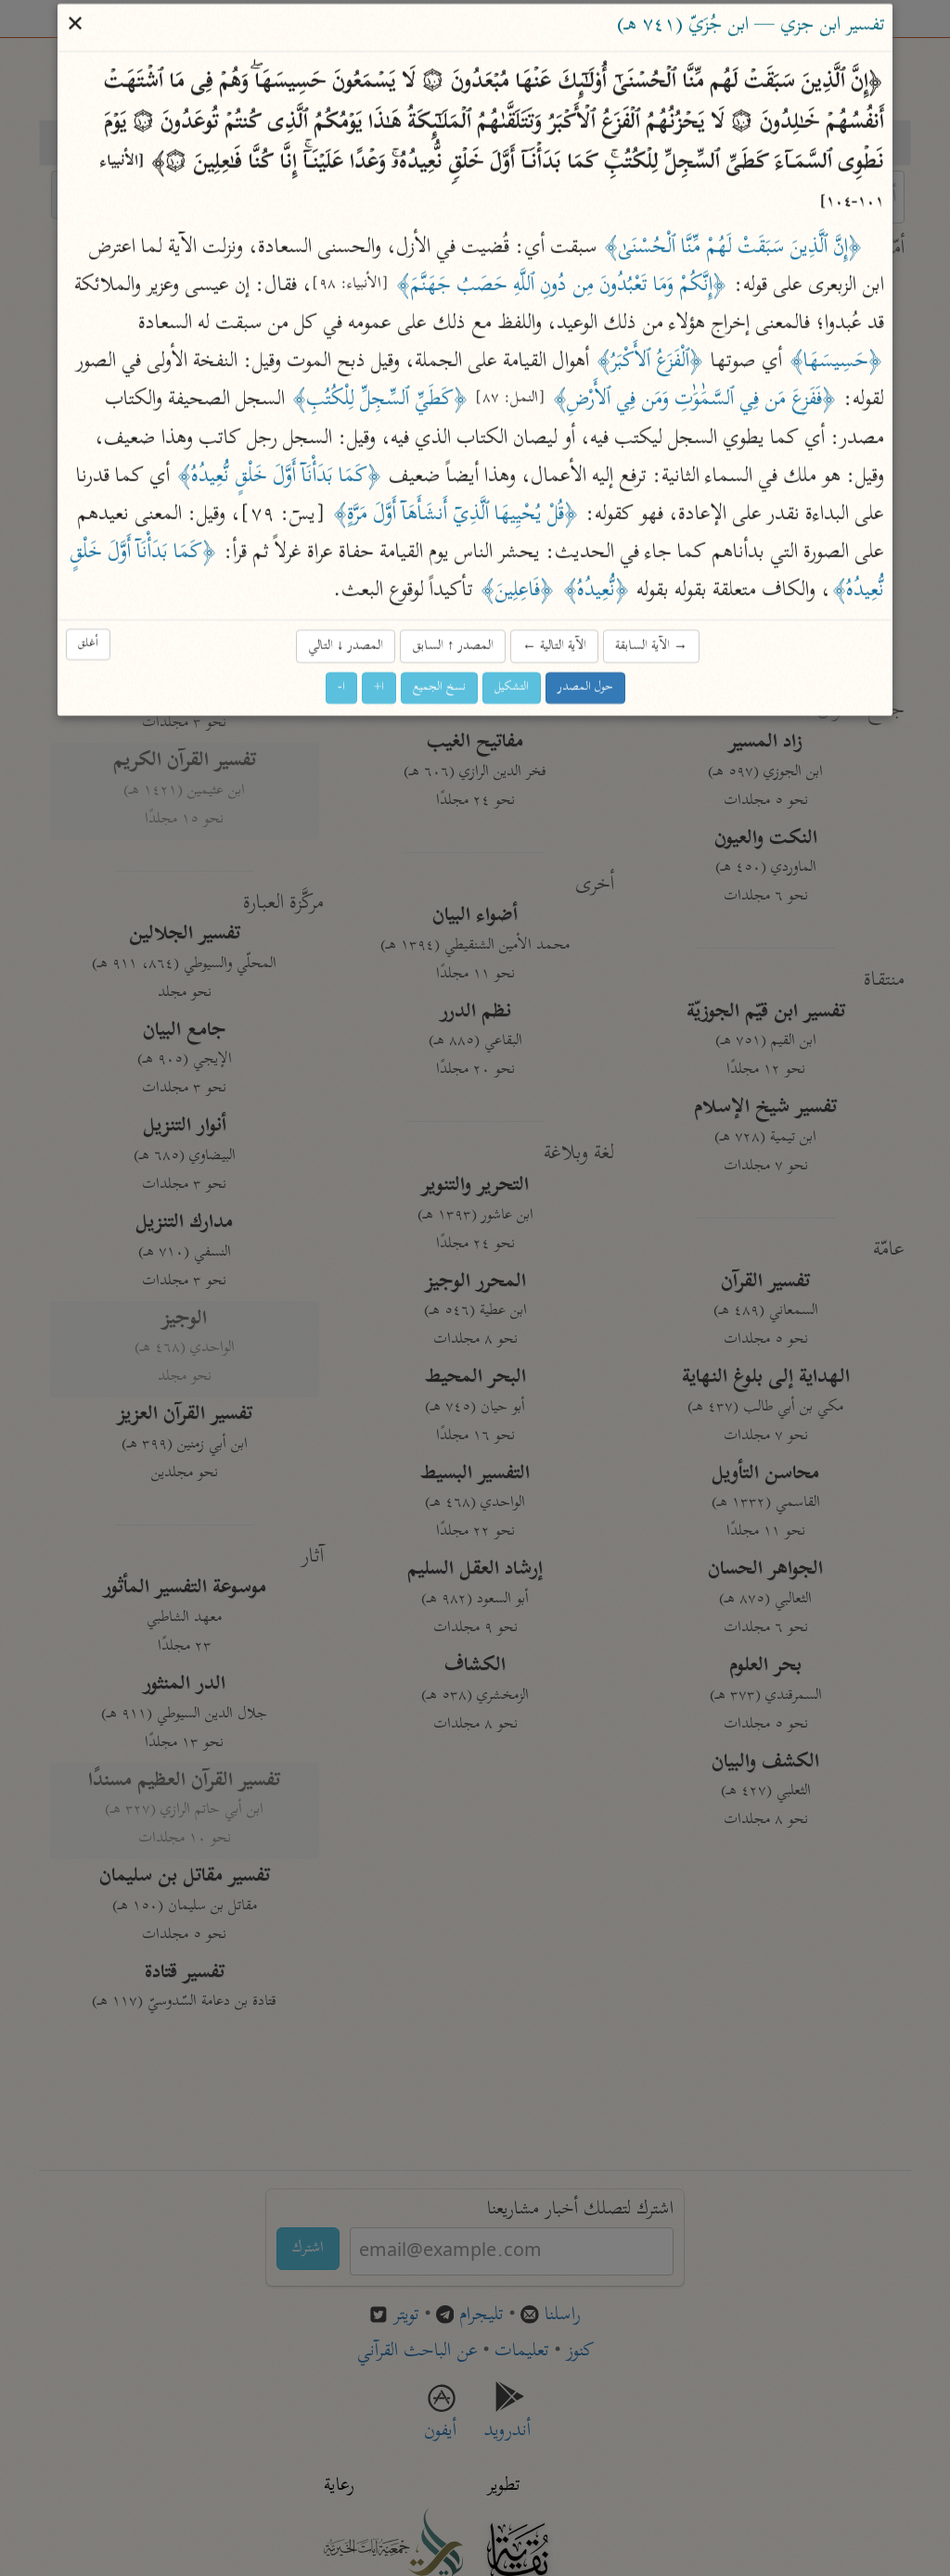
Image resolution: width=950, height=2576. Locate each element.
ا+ (379, 688)
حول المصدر (585, 688)
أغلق (88, 644)
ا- (341, 688)
